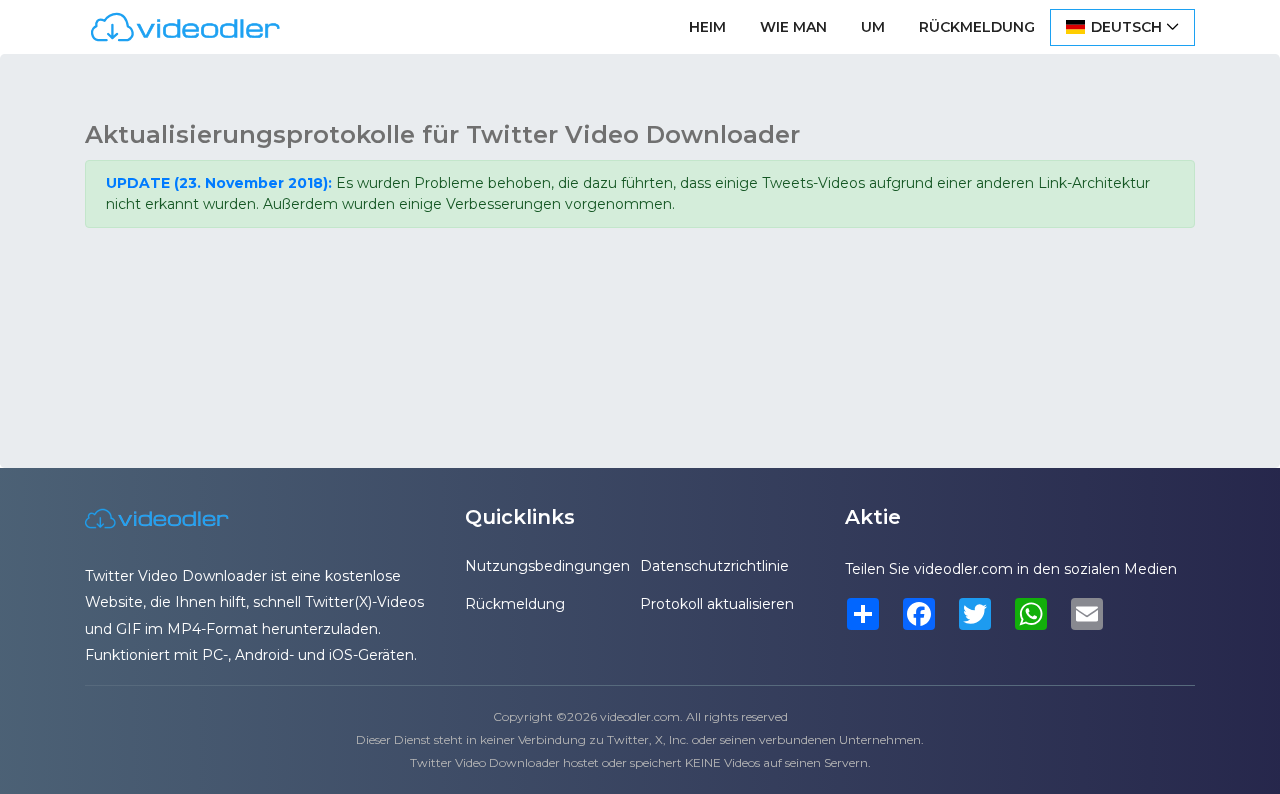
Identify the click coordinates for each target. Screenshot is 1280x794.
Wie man (793, 27)
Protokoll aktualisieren (717, 604)
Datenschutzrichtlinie (714, 566)
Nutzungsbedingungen (547, 566)
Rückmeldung (977, 27)
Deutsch (1126, 27)
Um (873, 27)
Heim (707, 27)
